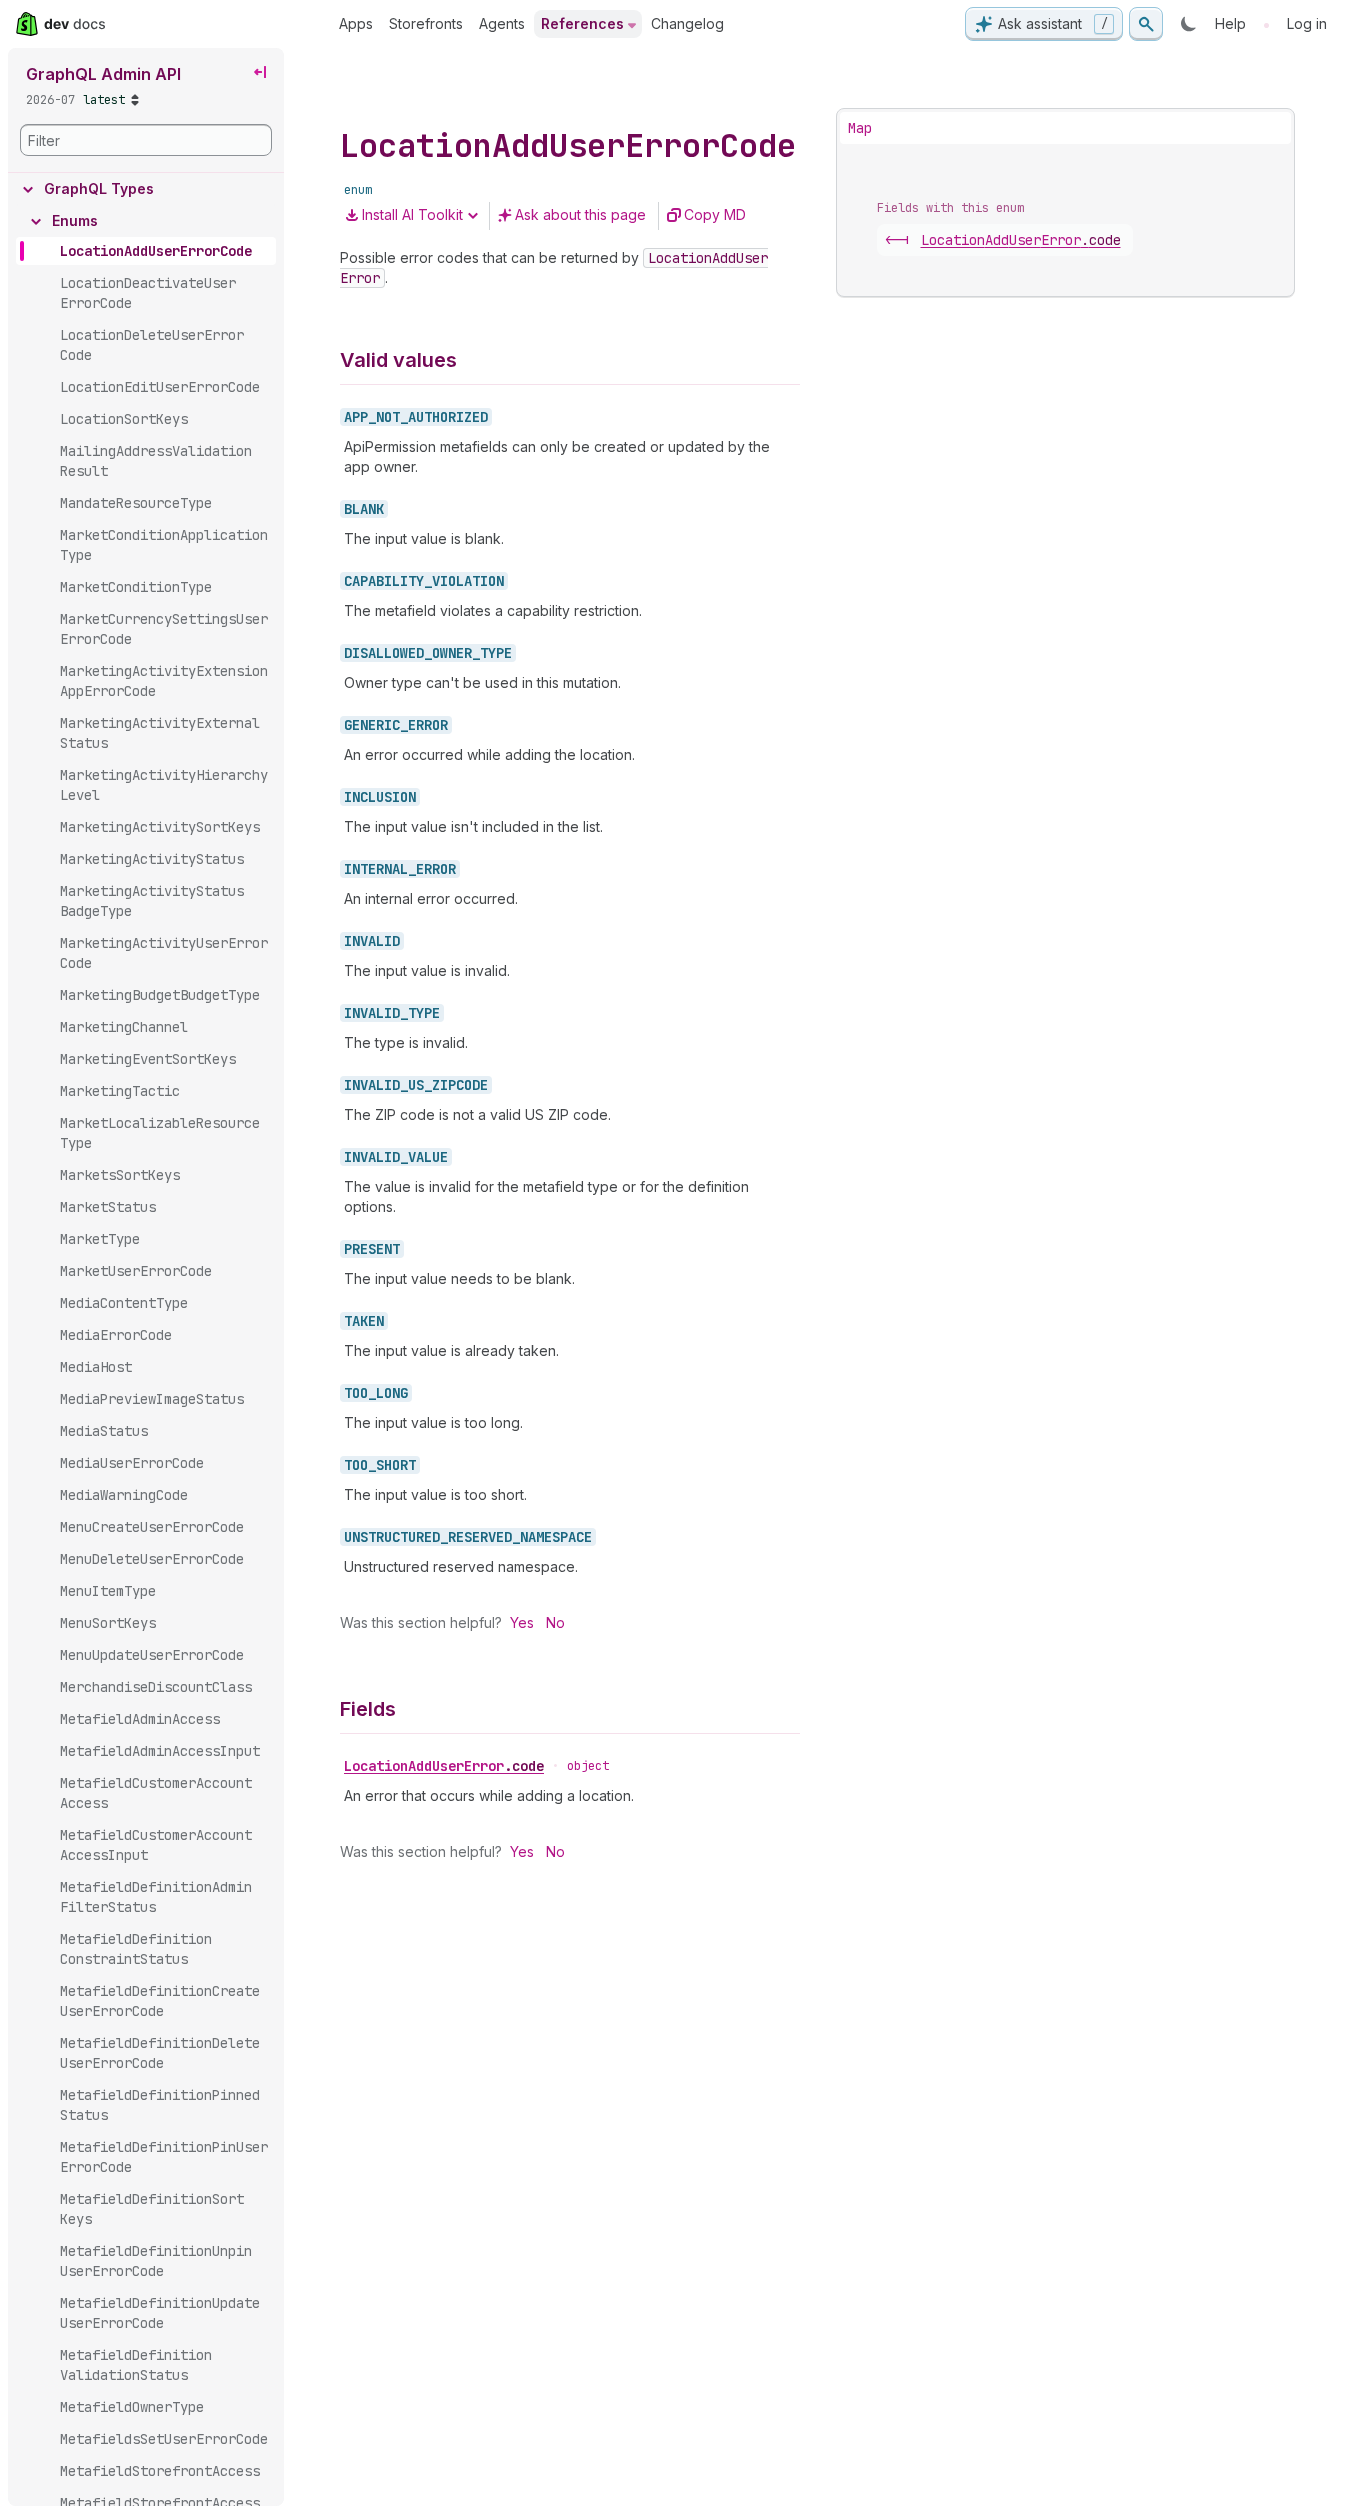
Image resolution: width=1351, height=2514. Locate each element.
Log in (1307, 23)
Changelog (687, 23)
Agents (502, 23)
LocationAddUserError (444, 1766)
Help (1230, 23)
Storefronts (426, 23)
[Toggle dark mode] (1189, 24)
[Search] (1146, 24)
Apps (356, 23)
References (582, 23)
